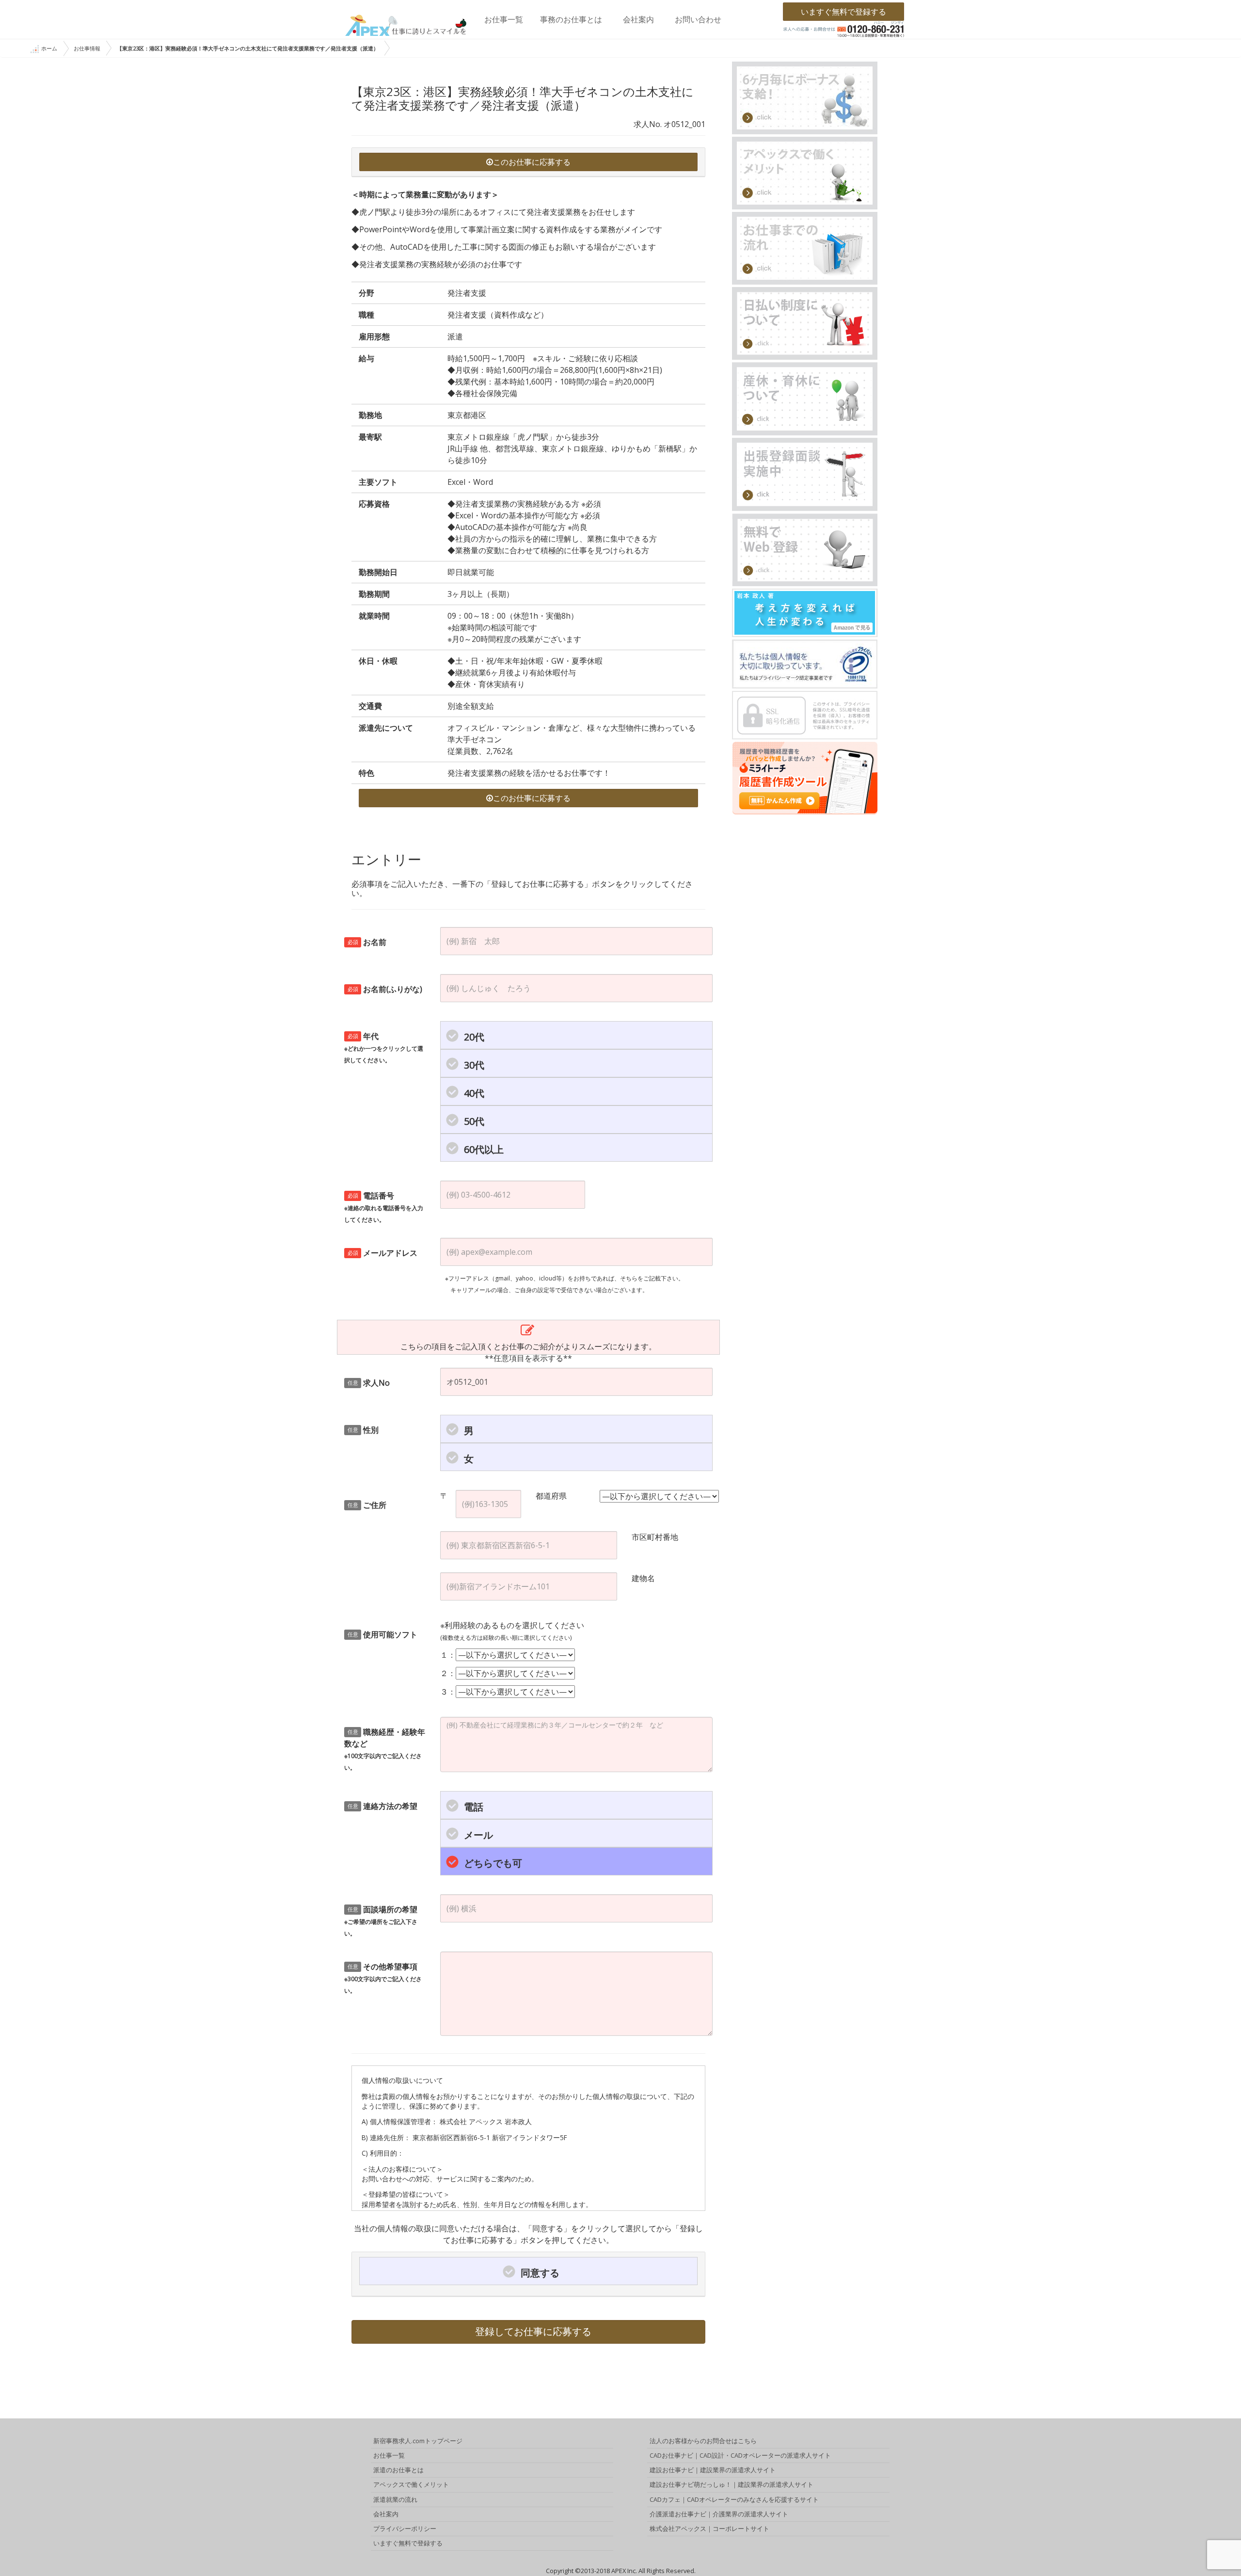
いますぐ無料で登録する (843, 12)
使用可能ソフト (383, 1634)
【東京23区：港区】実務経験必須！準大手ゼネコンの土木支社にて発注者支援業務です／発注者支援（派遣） (248, 48)
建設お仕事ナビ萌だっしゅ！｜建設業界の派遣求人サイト (732, 2484)
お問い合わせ (698, 19)
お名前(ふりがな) (385, 989)
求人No (369, 1383)
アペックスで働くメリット (411, 2484)
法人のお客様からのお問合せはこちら (703, 2441)
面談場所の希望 (381, 1921)
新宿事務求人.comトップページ (418, 2441)
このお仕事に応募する (532, 162)
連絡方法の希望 (383, 1806)
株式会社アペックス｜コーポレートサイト (709, 2528)
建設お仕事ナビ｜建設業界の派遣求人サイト (713, 2470)
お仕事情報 (87, 48)
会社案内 (638, 19)
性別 (363, 1430)
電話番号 (384, 1207)
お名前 (367, 942)
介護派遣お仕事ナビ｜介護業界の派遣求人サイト (719, 2514)
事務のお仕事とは (571, 19)
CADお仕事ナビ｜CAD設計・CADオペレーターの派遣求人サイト (740, 2455)
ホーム (49, 48)
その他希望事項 (383, 1978)
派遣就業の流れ (395, 2499)
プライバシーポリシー (405, 2528)
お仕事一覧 (504, 19)
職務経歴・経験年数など (385, 1749)
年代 (384, 1048)
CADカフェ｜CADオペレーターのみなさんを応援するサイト (734, 2499)
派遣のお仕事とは (398, 2470)
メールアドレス (383, 1253)
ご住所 (367, 1505)
